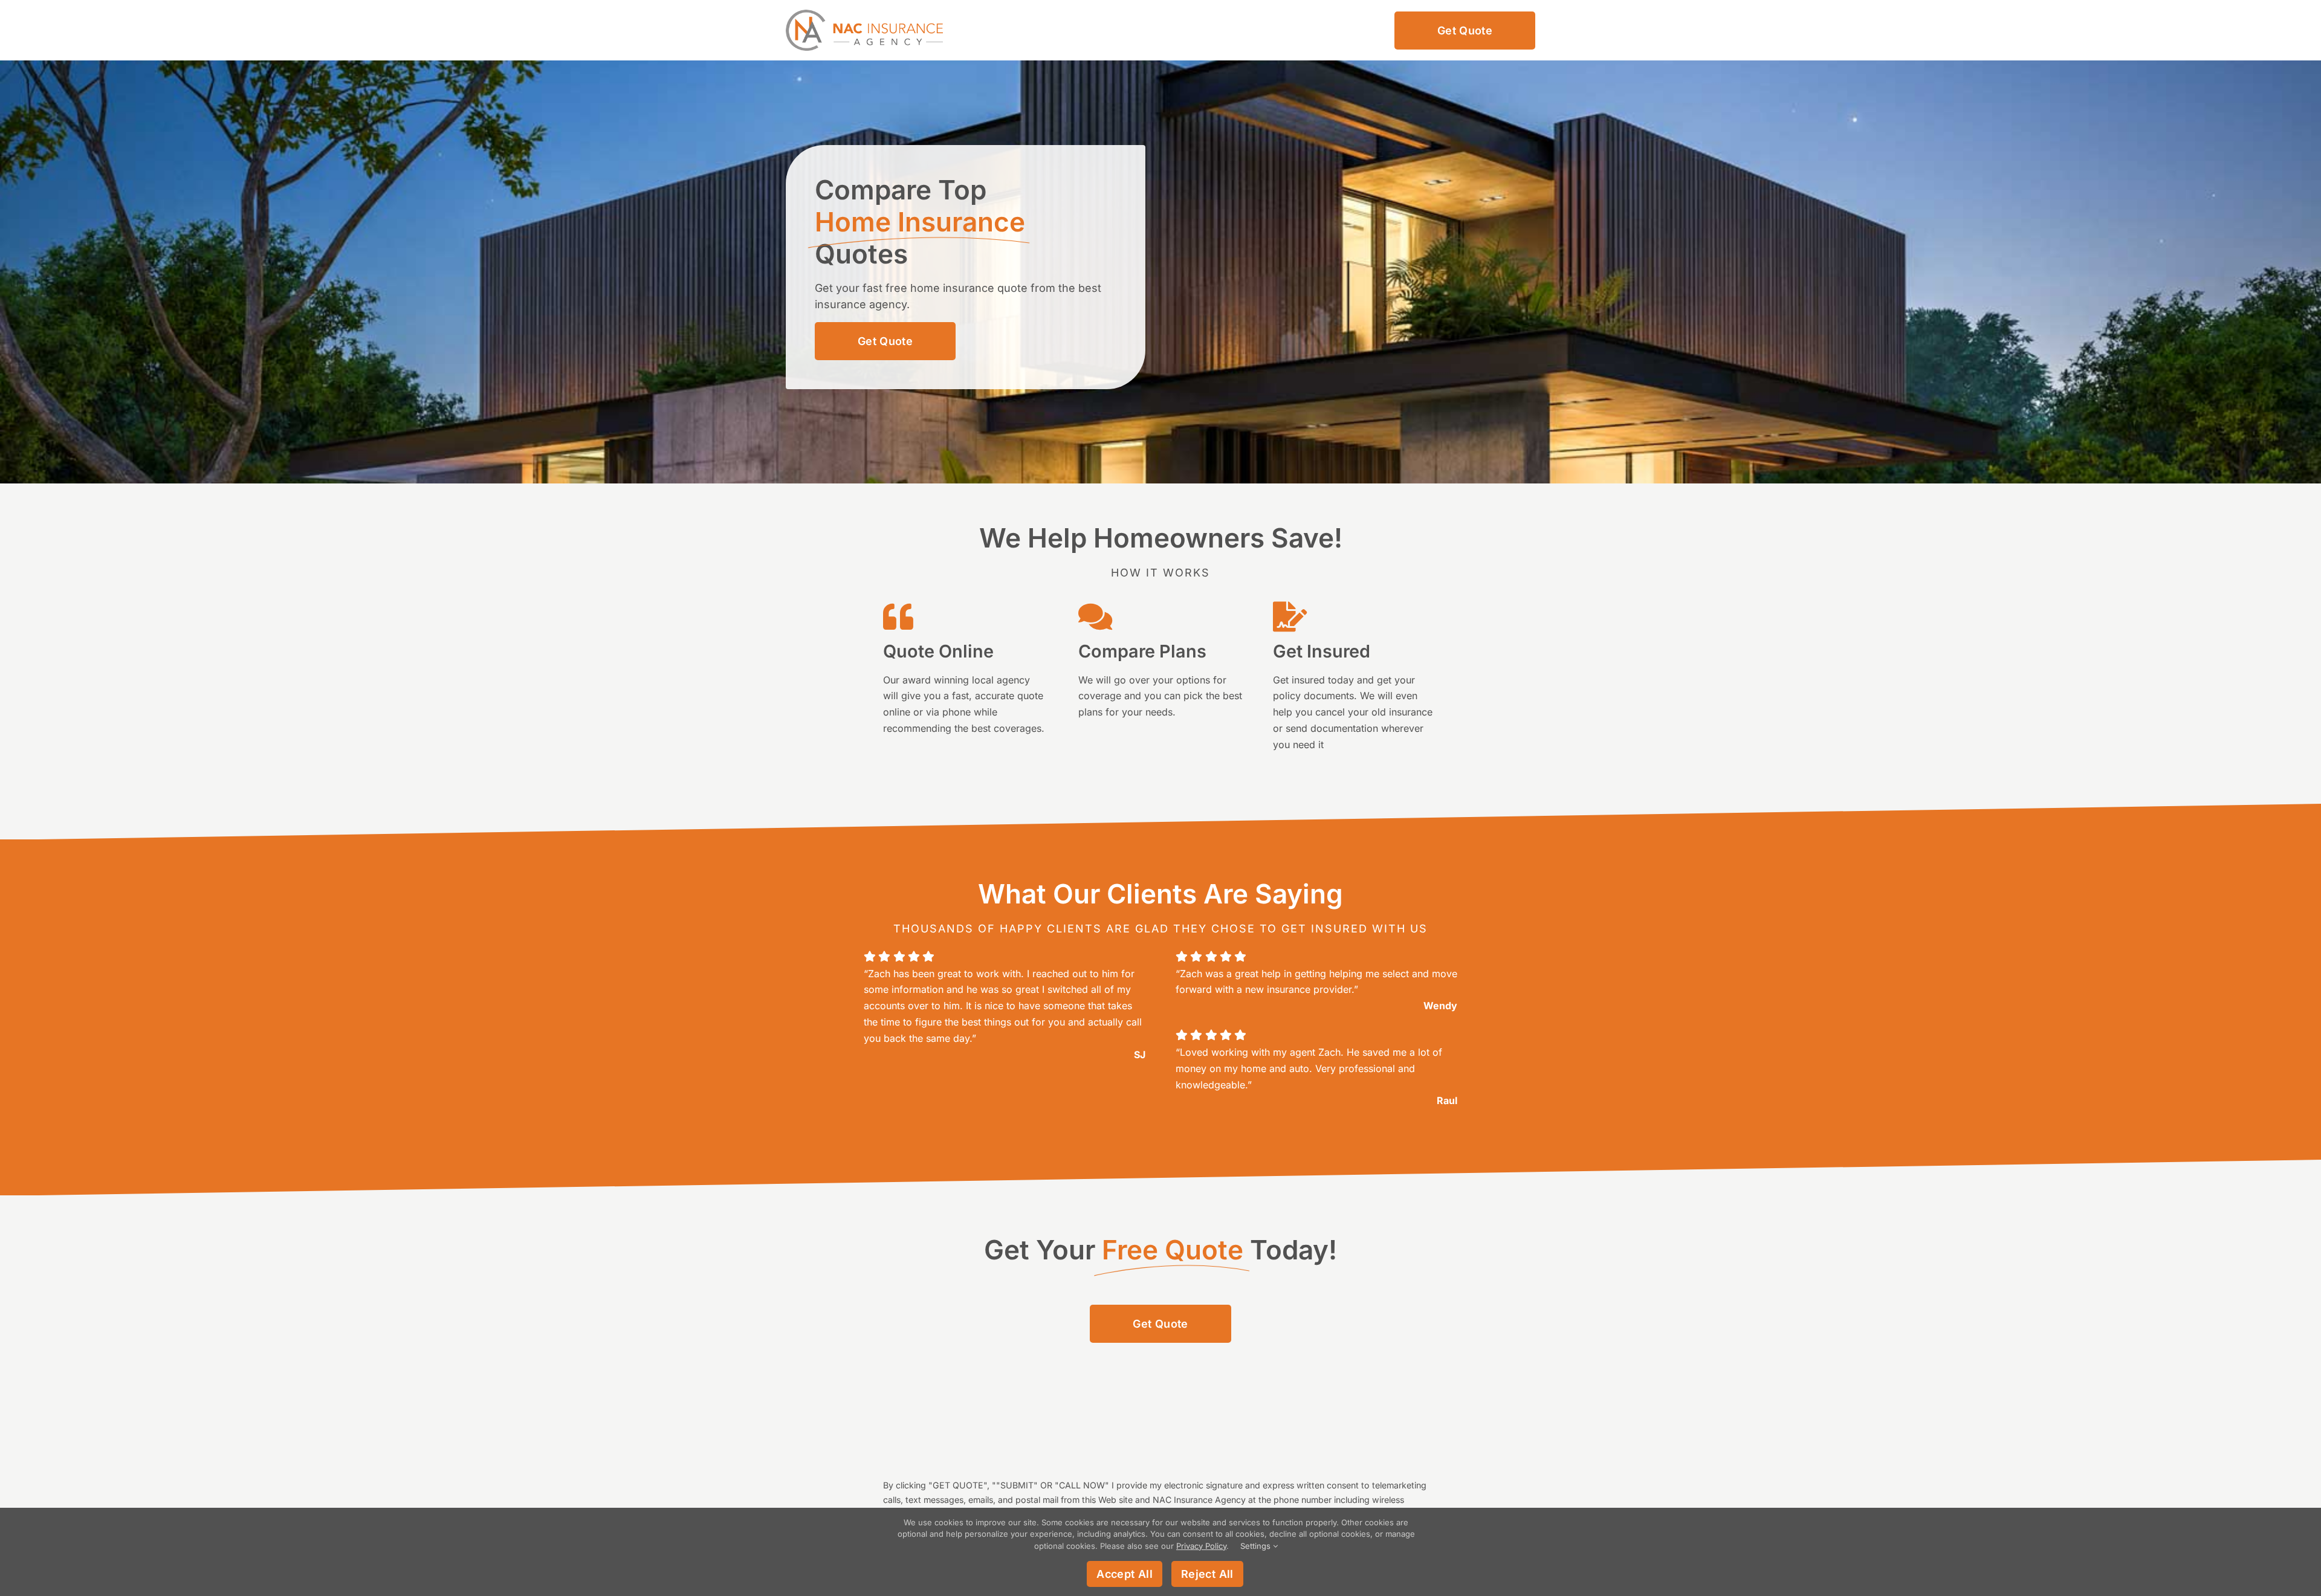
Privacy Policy (1201, 1546)
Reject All (1207, 1574)
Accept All (1125, 1574)
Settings (1257, 1546)
